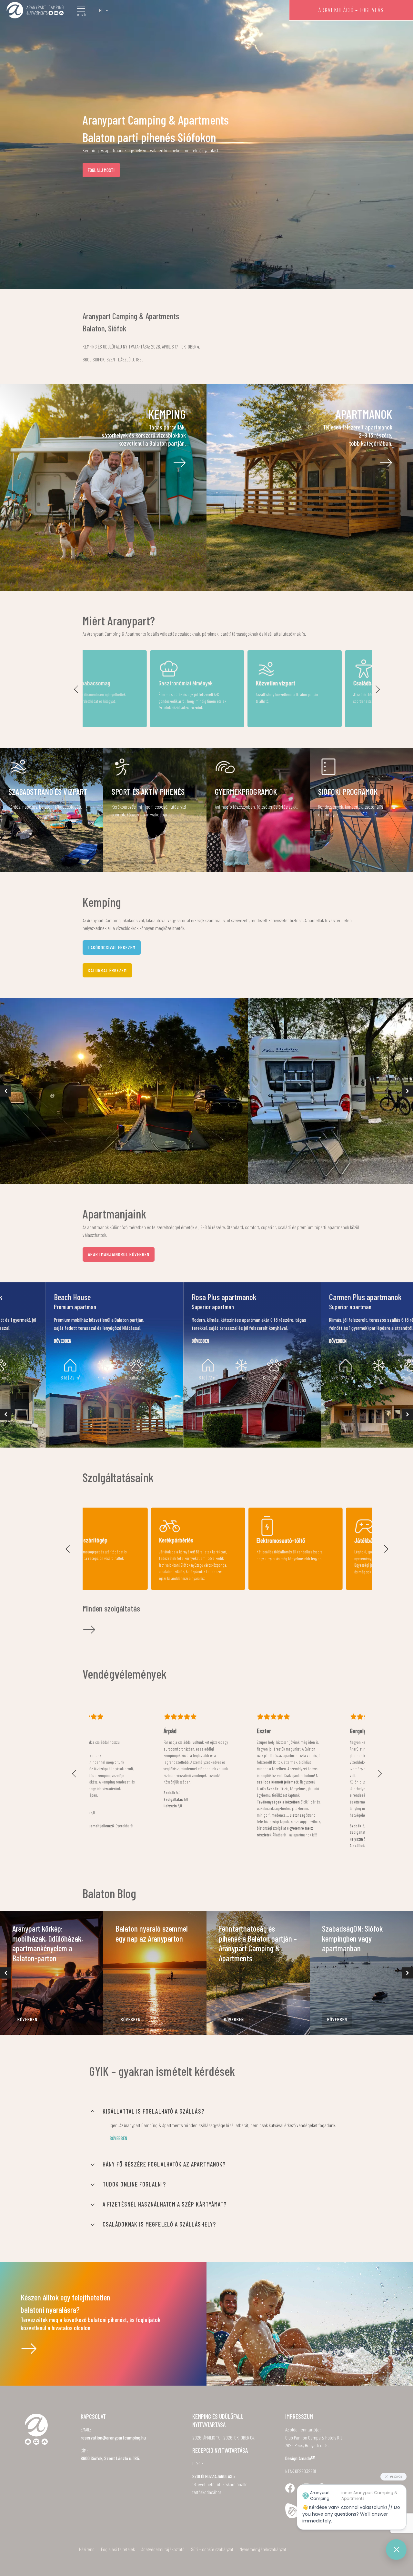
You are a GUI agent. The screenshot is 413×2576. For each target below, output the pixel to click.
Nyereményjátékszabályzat (263, 2549)
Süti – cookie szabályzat (212, 2549)
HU (101, 10)
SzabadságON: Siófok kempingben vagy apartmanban (352, 1938)
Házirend (87, 2549)
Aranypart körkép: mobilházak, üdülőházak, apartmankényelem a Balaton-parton (48, 1943)
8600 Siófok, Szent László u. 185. (110, 2458)
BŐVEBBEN (27, 2019)
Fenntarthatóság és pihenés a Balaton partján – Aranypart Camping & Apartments (258, 1943)
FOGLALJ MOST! (101, 170)
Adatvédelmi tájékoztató (163, 2549)
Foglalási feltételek (118, 2549)
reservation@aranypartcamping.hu (113, 2438)
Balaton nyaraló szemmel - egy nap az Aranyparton (154, 1933)
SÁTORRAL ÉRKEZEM (107, 970)
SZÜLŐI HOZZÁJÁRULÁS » (214, 2476)
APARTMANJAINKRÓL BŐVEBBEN (119, 1254)
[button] (76, 689)
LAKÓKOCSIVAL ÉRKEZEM (112, 947)
